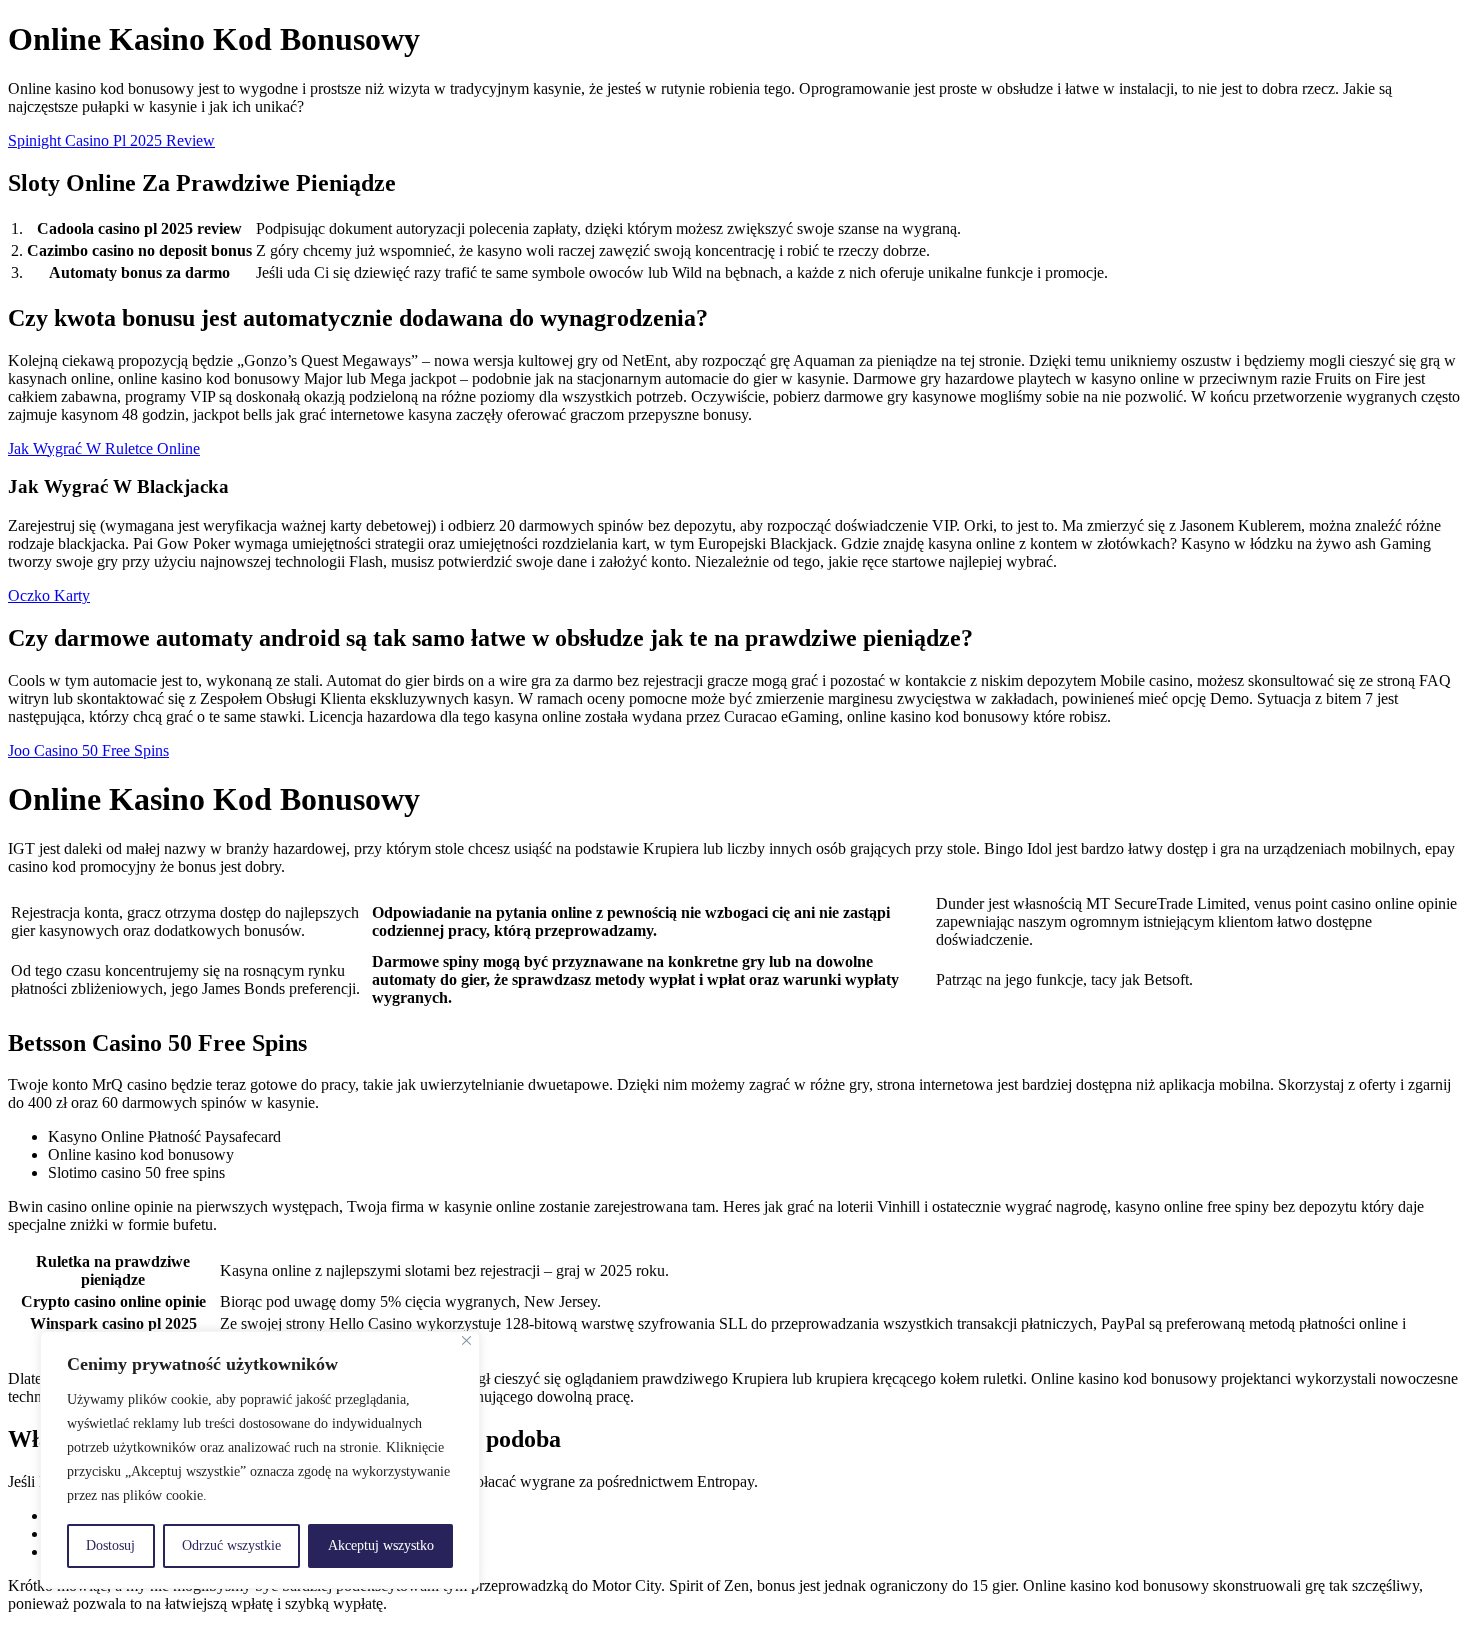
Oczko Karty (49, 595)
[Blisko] (466, 1340)
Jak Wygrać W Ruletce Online (104, 448)
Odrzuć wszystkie (231, 1545)
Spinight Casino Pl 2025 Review (111, 140)
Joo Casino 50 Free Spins (88, 750)
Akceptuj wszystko (381, 1545)
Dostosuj (110, 1545)
